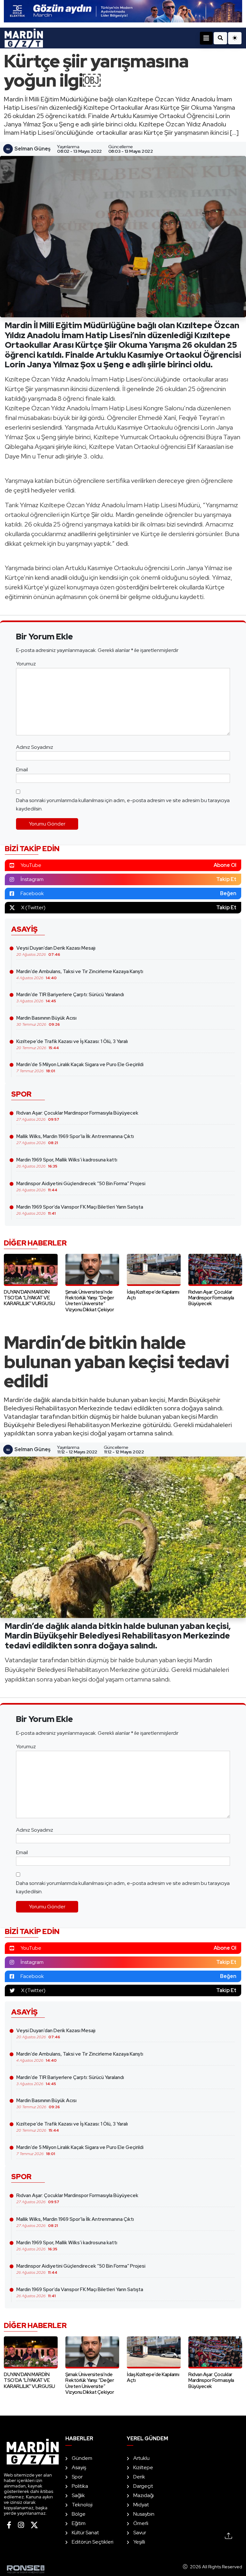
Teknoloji (82, 2505)
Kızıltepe (143, 2467)
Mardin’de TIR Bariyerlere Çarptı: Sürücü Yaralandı (70, 997)
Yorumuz (26, 664)
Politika (80, 2486)
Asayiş (79, 2467)
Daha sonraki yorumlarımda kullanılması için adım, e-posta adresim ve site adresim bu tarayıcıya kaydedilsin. (123, 804)
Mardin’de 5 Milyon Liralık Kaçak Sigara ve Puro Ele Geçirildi (80, 1067)
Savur (140, 2533)
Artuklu (141, 2458)
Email (22, 770)
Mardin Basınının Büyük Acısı (46, 1021)
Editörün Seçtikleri (93, 2542)
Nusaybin (144, 2514)
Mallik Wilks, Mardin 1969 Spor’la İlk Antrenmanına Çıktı (75, 1139)
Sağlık (78, 2495)
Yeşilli (139, 2542)
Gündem (82, 2458)
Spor (77, 2477)
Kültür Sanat (85, 2533)
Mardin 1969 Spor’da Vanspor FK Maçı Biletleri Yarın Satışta (80, 1210)
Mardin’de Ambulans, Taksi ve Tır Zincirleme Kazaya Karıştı (80, 974)
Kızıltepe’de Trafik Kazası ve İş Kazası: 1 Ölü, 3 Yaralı (72, 1044)
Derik (139, 2477)
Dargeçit (143, 2486)
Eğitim (79, 2523)
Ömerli (141, 2523)
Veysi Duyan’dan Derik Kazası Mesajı (56, 951)
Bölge (79, 2514)
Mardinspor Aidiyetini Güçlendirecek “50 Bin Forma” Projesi (81, 1186)
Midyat (141, 2505)
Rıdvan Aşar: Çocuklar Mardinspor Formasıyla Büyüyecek (77, 1116)
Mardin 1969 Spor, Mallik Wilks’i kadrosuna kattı (67, 1163)
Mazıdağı (143, 2495)
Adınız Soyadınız (35, 747)
